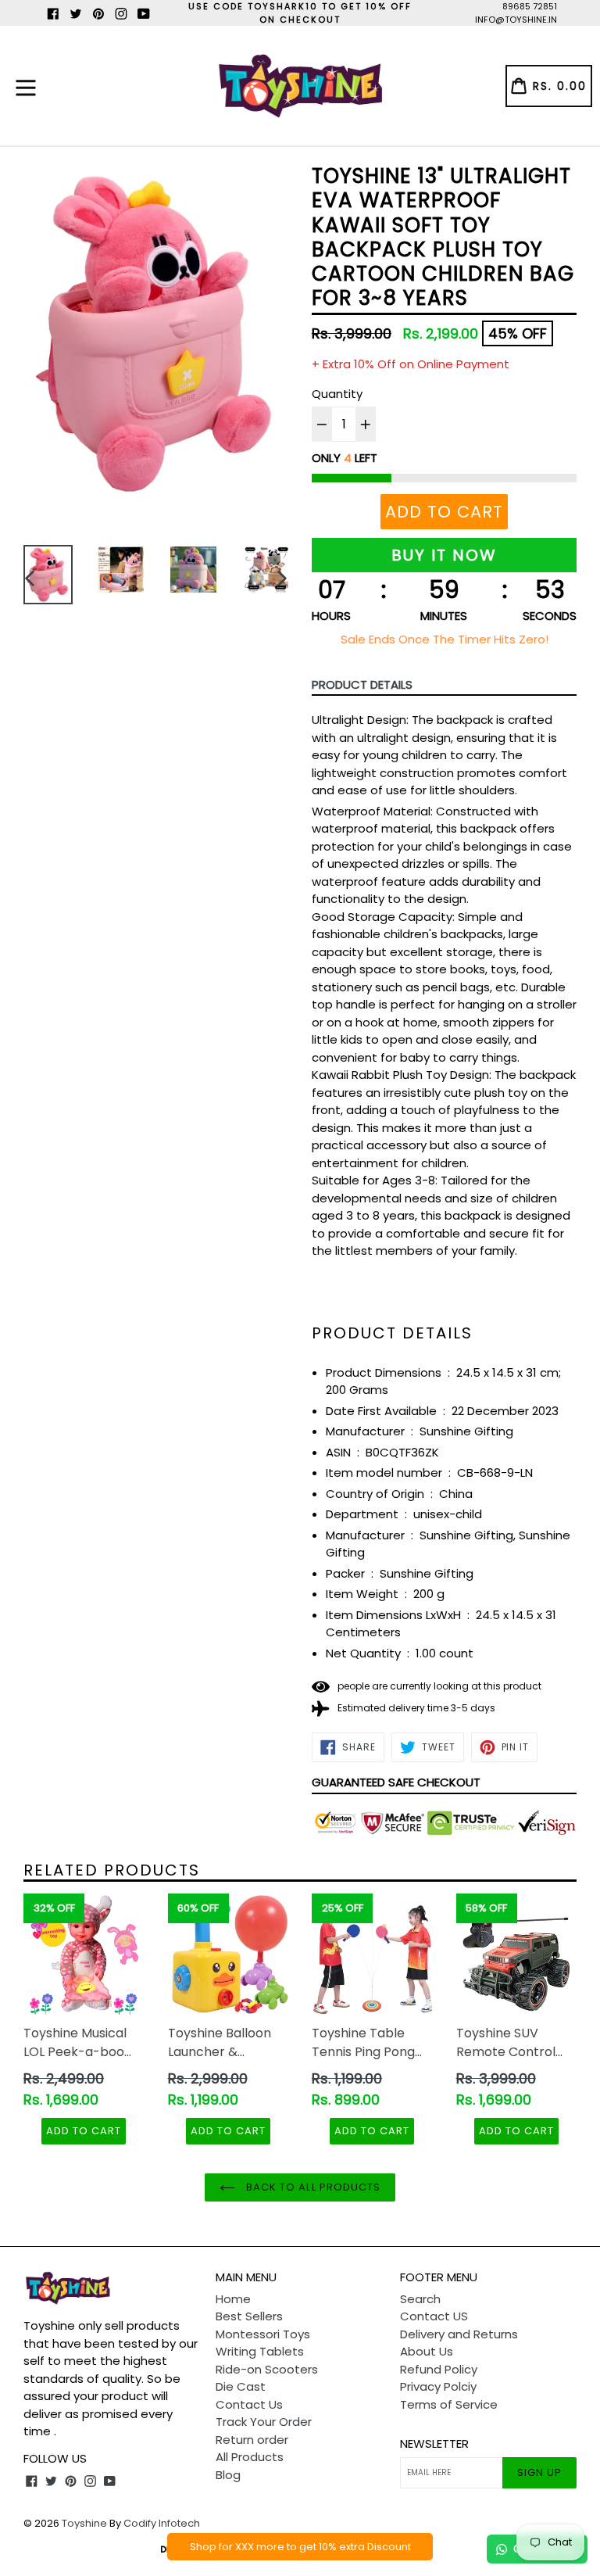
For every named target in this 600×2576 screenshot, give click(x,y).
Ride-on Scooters (267, 2369)
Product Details (362, 684)
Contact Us (249, 2404)
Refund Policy (439, 2369)
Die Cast (241, 2386)
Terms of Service (449, 2404)
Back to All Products (312, 2187)
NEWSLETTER (434, 2444)
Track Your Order (264, 2422)
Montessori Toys (263, 2334)
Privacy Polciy (438, 2386)
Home (233, 2299)
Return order (252, 2440)
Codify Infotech (162, 2523)
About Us (427, 2351)
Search (420, 2299)
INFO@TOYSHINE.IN (516, 20)
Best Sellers (249, 2316)
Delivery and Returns (459, 2334)
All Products (250, 2457)
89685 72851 (530, 6)
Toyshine (84, 2523)
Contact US (434, 2316)
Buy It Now (444, 555)
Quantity (337, 394)
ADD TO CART (84, 2131)
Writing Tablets (260, 2351)
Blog (228, 2475)
